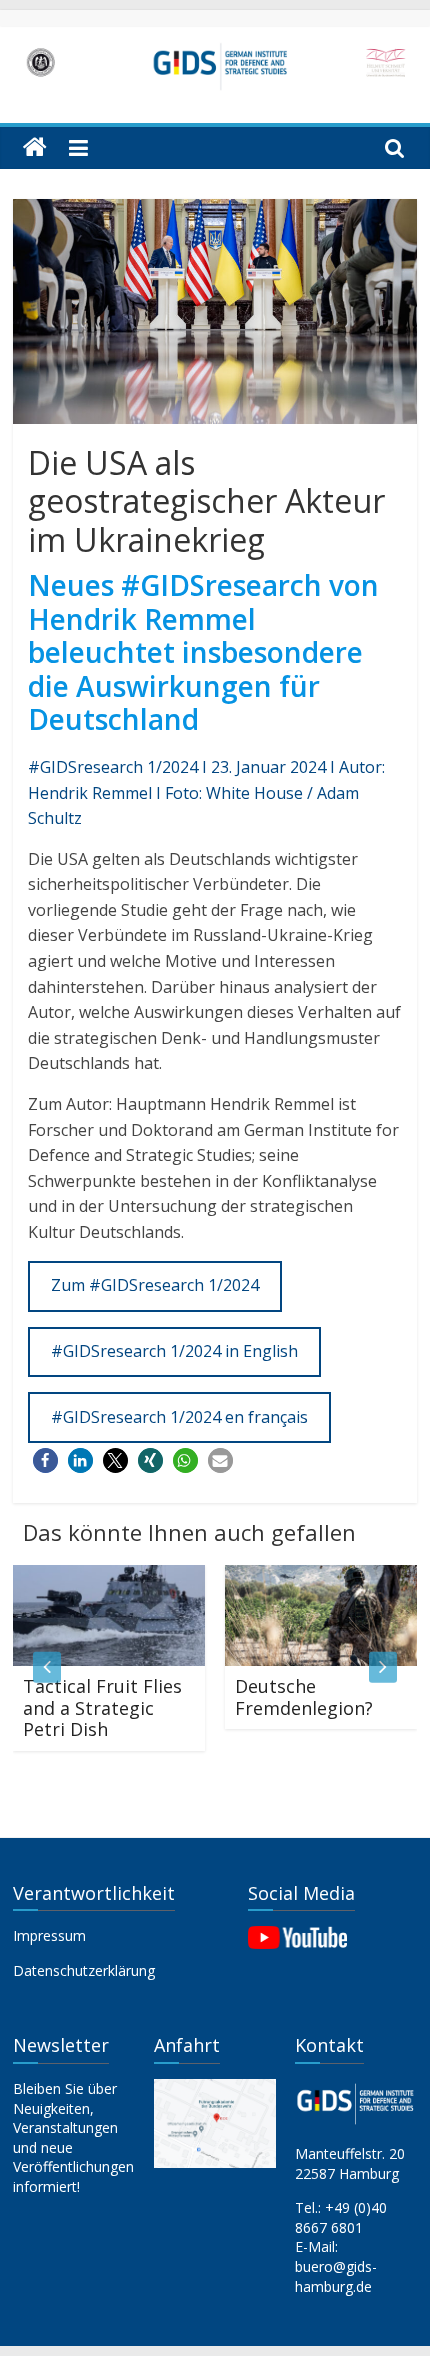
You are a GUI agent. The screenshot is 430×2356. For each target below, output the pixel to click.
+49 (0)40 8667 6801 (341, 2217)
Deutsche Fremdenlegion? (297, 1697)
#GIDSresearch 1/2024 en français (179, 1417)
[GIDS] (35, 148)
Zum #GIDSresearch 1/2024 (155, 1285)
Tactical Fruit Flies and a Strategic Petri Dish (95, 1707)
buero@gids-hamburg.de (336, 2276)
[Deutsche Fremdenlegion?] (314, 1577)
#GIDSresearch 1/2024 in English (174, 1351)
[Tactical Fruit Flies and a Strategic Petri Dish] (102, 1577)
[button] (45, 1460)
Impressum (49, 1935)
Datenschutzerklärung (84, 1970)
